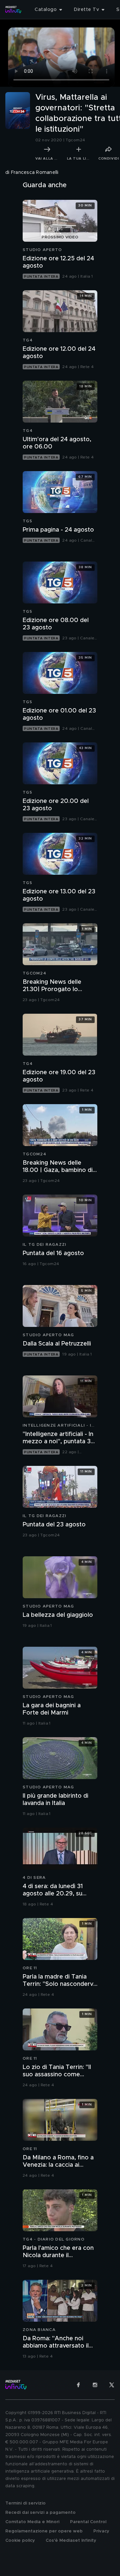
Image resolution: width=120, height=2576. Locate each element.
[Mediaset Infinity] (13, 10)
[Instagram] (95, 2385)
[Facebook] (78, 2385)
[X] (112, 2385)
